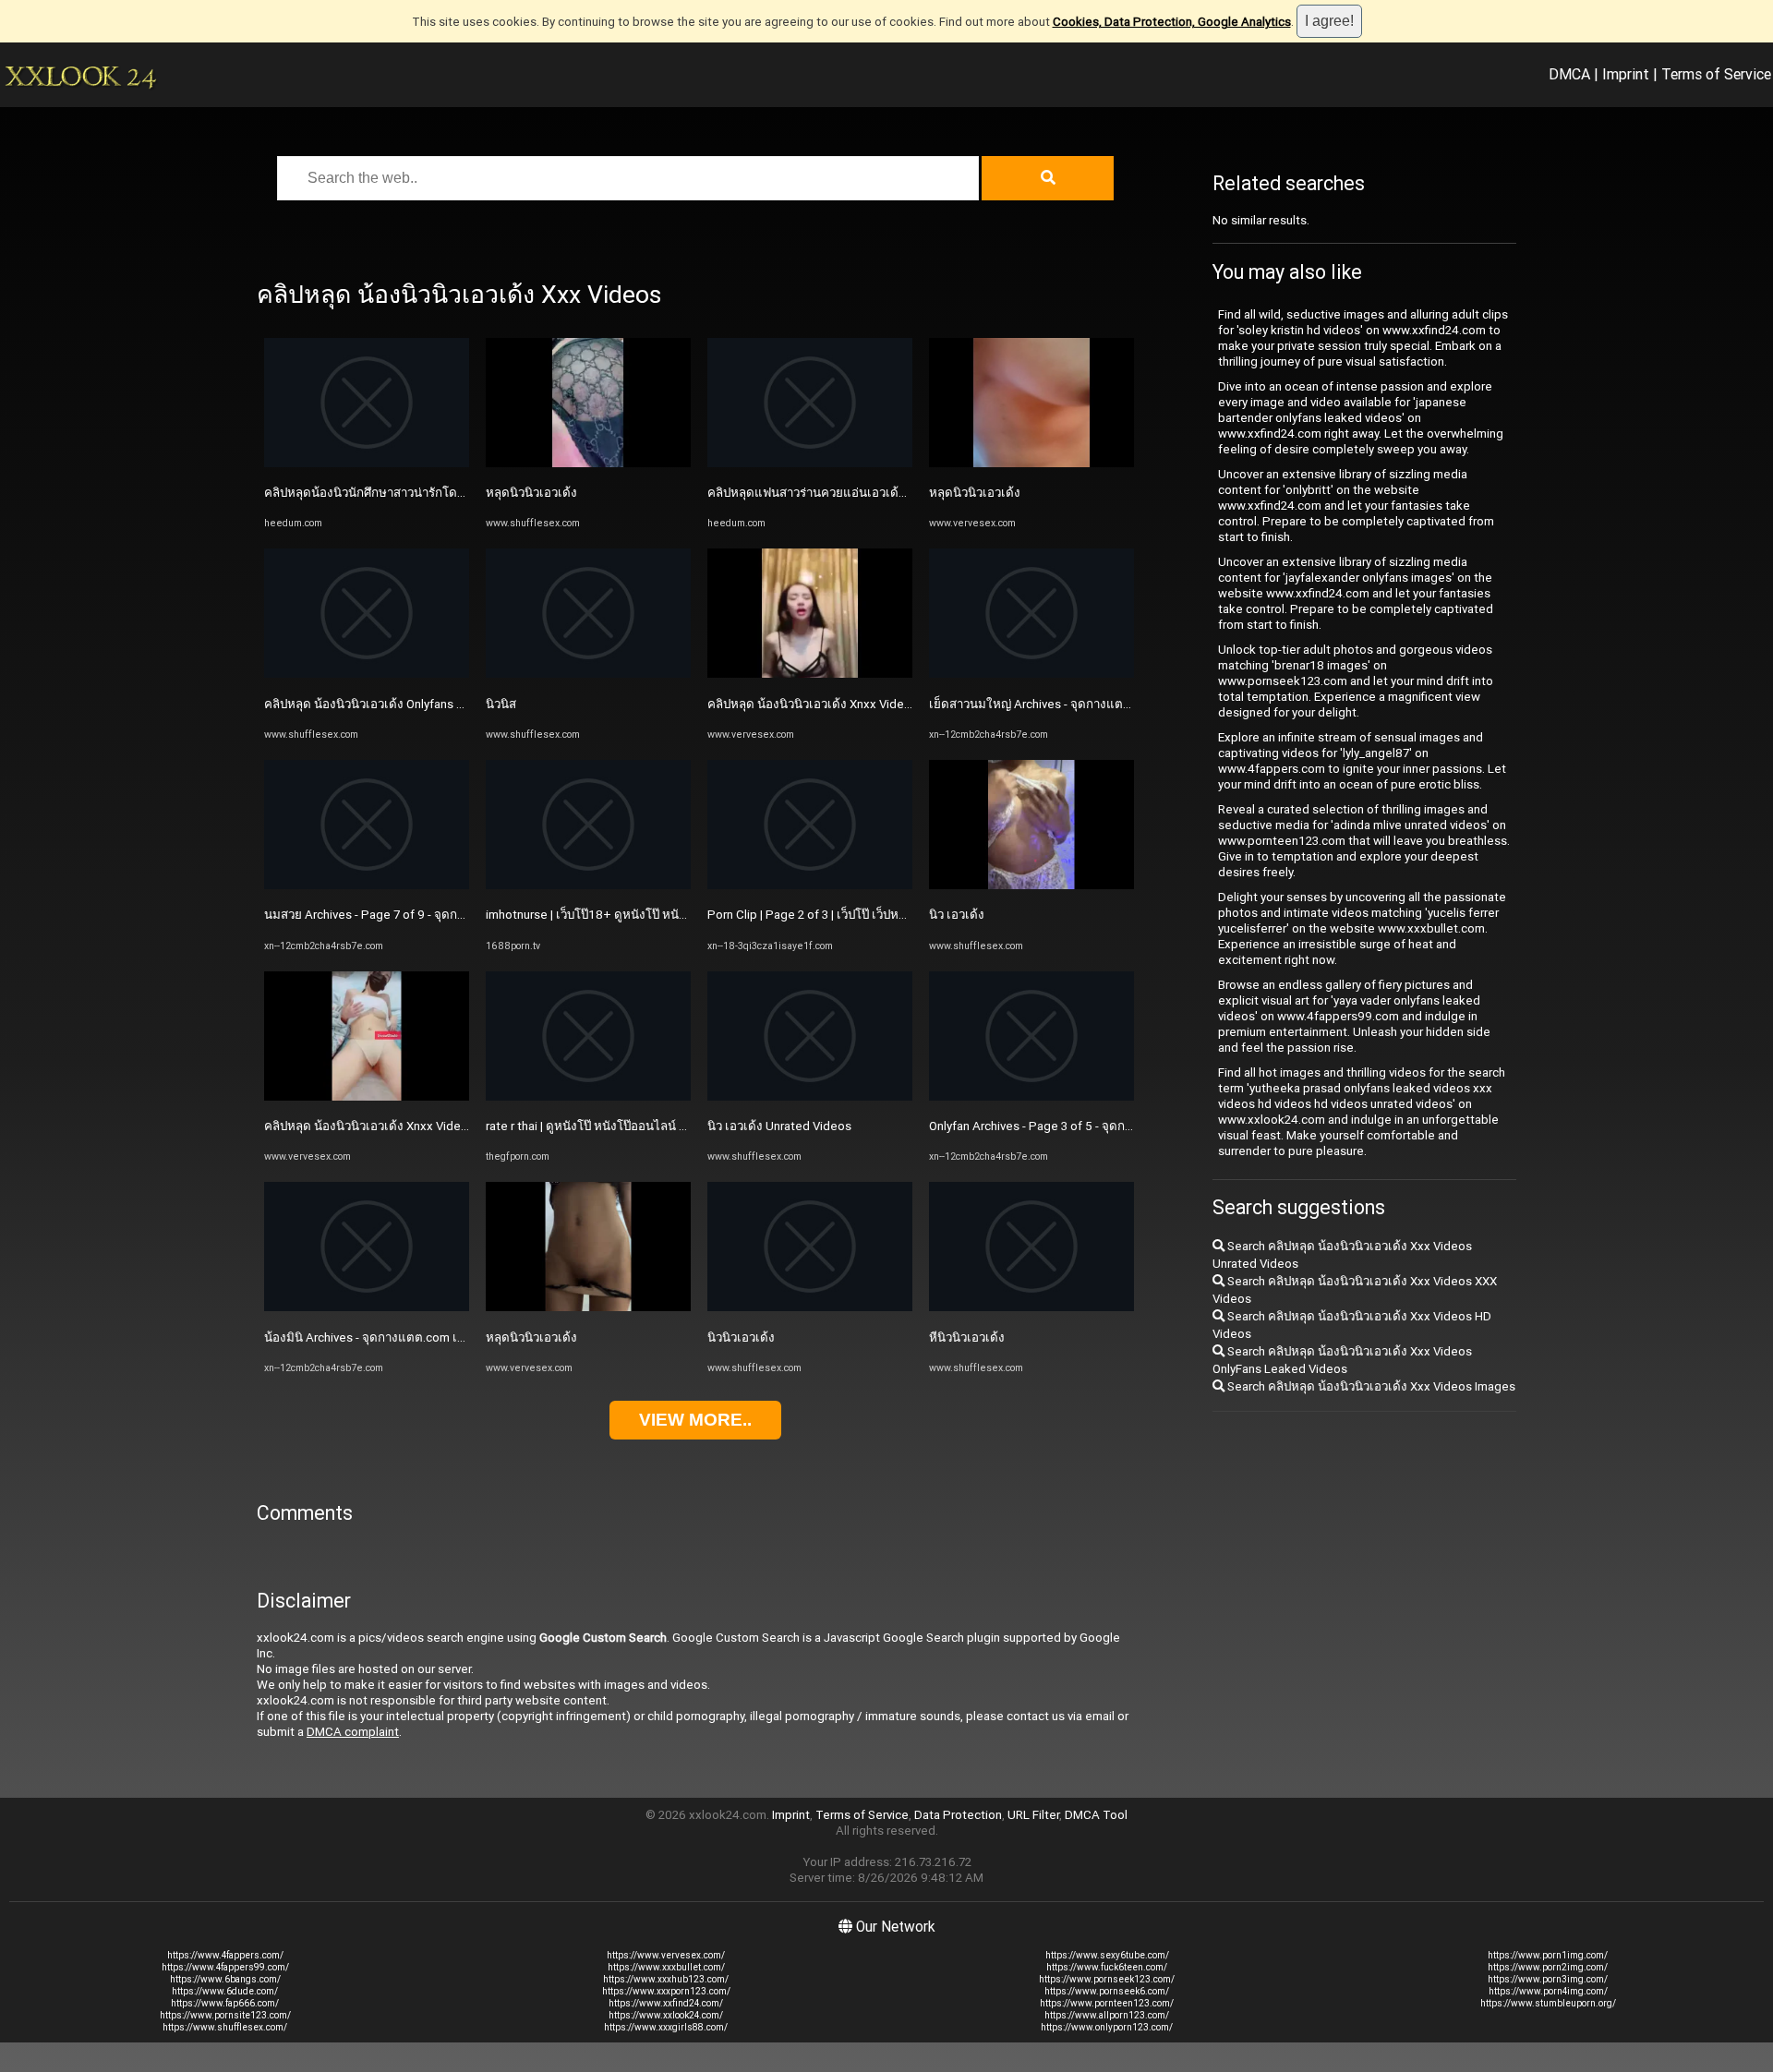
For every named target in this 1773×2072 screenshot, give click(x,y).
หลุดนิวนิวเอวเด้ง (531, 493)
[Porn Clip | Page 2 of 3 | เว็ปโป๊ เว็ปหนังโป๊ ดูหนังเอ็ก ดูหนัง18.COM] (810, 885)
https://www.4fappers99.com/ (225, 1967)
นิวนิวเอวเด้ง (741, 1337)
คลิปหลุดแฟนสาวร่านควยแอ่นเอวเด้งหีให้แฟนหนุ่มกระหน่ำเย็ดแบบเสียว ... (905, 493)
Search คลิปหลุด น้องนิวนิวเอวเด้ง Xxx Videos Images (1370, 1386)
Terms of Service (1716, 74)
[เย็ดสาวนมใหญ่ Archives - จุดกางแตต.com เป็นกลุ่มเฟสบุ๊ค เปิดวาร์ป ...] (1031, 674)
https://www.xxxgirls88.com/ (666, 2027)
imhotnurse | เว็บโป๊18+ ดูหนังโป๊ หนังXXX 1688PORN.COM (644, 915)
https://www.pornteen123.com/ (1107, 2003)
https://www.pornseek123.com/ (1107, 1979)
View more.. (695, 1420)
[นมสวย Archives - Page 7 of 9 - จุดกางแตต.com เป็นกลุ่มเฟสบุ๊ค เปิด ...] (367, 885)
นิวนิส (501, 704)
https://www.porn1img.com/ (1548, 1955)
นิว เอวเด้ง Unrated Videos (779, 1126)
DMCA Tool (1096, 1815)
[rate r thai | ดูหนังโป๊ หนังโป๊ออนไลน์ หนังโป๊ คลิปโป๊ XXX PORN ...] (588, 1096)
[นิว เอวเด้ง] (1031, 885)
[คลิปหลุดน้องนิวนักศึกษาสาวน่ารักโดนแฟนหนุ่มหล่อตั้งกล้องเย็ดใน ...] (367, 463)
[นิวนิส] (588, 674)
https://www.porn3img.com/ (1548, 1979)
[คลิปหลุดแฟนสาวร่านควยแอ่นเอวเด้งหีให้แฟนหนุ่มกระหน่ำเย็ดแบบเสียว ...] (810, 463)
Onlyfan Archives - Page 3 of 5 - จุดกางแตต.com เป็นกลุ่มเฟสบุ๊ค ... (1106, 1126)
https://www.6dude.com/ (225, 1991)
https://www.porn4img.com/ (1548, 1991)
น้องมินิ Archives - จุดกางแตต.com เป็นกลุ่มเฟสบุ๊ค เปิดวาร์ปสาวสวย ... (449, 1337)
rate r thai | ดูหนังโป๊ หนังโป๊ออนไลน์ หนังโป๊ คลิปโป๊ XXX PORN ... (656, 1126)
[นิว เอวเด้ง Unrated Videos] (810, 1096)
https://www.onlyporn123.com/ (1107, 2027)
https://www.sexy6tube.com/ (1107, 1955)
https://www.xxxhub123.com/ (666, 1979)
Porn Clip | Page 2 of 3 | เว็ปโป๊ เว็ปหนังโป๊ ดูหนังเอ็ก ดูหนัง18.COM (883, 915)
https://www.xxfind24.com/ (666, 2003)
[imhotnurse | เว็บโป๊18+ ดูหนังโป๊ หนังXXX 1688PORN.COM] (588, 885)
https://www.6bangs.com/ (225, 1979)
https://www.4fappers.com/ (225, 1955)
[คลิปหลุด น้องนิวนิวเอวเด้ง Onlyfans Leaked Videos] (367, 674)
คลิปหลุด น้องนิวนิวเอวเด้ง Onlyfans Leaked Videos (402, 704)
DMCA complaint (353, 1732)
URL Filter (1033, 1815)
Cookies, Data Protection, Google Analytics (1172, 22)
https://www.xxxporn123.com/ (666, 1991)
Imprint (1626, 74)
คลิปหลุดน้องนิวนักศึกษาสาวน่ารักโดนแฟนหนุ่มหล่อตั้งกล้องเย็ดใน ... (446, 493)
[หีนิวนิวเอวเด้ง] (1031, 1307)
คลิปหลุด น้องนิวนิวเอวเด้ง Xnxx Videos (369, 1126)
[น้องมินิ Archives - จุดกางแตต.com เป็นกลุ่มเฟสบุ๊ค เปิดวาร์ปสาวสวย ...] (367, 1307)
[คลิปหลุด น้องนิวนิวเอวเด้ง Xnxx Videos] (367, 1096)
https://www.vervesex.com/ (666, 1955)
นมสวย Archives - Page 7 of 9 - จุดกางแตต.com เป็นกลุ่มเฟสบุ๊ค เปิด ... (451, 915)
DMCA (1569, 74)
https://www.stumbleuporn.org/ (1548, 2003)
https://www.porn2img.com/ (1548, 1967)
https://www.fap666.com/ (225, 2003)
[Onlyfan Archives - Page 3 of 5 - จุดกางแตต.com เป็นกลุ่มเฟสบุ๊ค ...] (1031, 1096)
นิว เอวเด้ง (957, 915)
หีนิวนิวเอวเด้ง (967, 1337)
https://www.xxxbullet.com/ (666, 1967)
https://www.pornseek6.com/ (1107, 1991)
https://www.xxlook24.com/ (666, 2015)
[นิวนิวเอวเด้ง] (810, 1307)
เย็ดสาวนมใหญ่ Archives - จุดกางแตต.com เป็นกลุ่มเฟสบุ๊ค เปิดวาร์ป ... (1115, 704)
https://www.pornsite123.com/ (225, 2015)
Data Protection (958, 1815)
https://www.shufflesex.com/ (225, 2027)
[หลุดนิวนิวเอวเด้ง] (588, 463)
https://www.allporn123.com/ (1107, 2015)
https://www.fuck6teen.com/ (1107, 1967)
